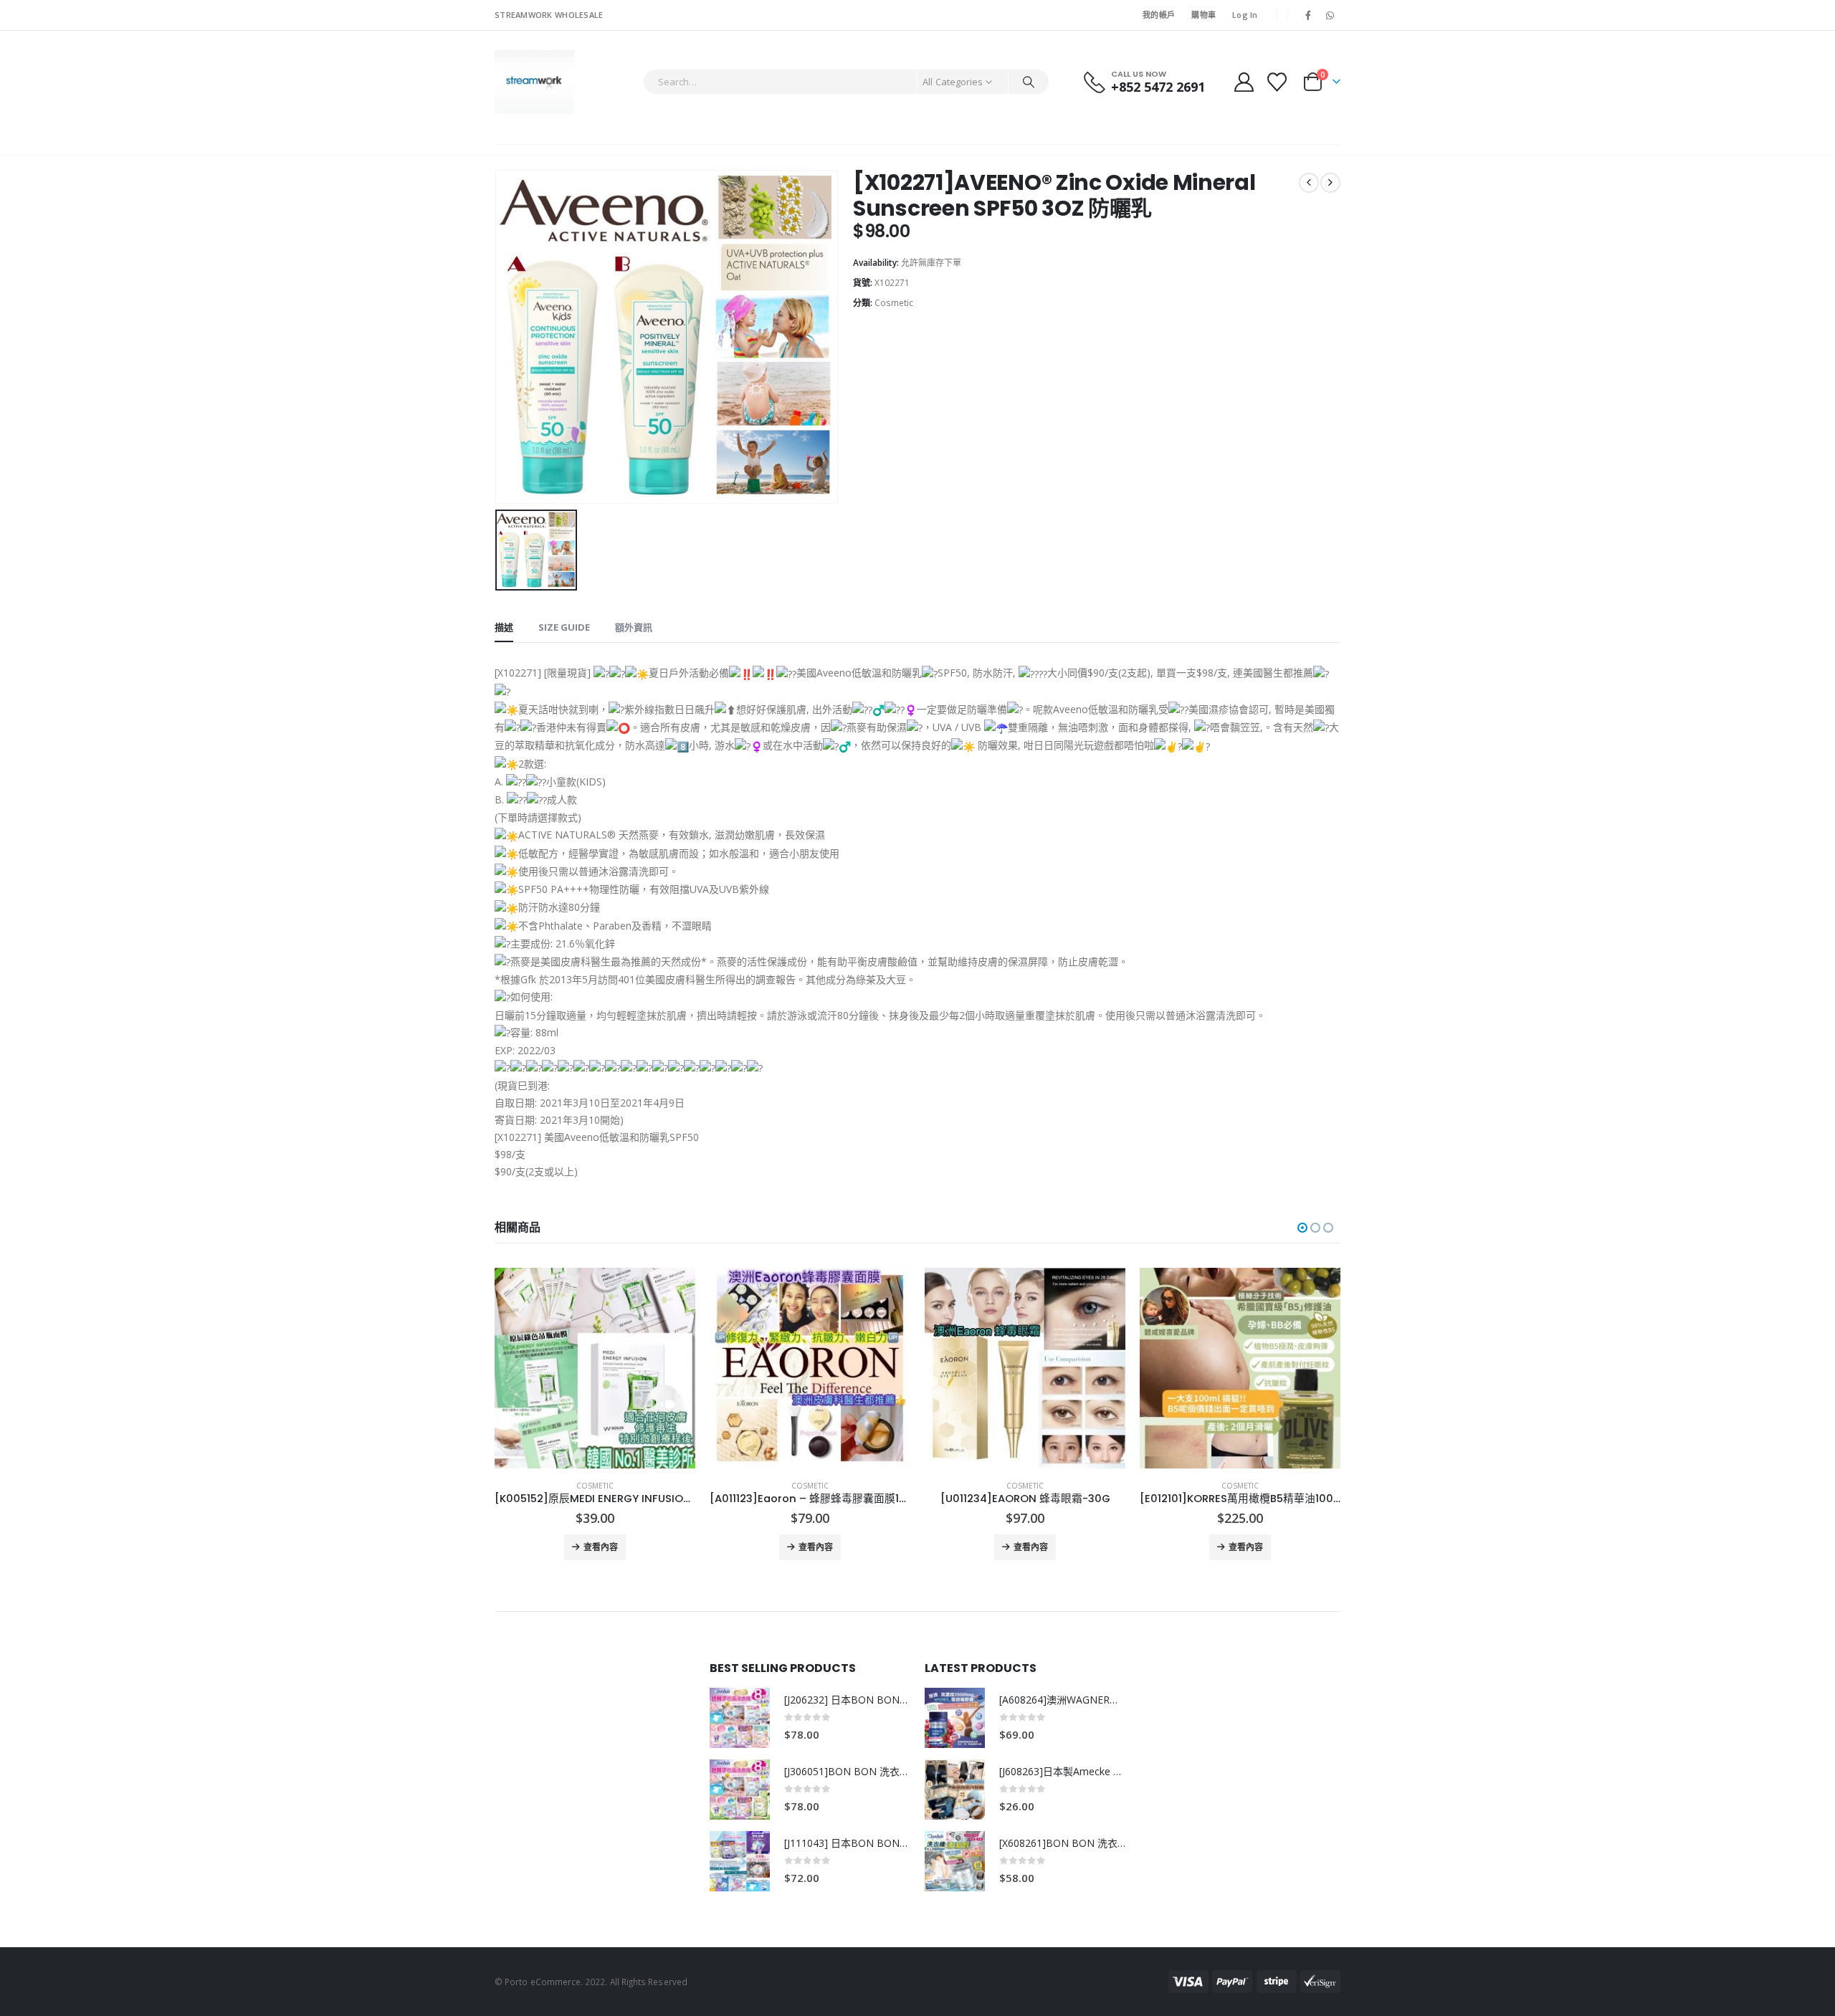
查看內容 (601, 1547)
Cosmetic (894, 303)
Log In (1245, 15)
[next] (1330, 183)
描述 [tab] (504, 627)
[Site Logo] (534, 82)
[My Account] (1244, 82)
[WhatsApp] (1330, 15)
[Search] (1029, 82)
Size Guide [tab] (564, 627)
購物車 (1204, 15)
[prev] (1309, 183)
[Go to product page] (595, 1368)
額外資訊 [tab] (634, 627)
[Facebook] (1308, 15)
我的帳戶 (1159, 15)
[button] (1302, 1228)
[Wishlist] (1277, 82)
